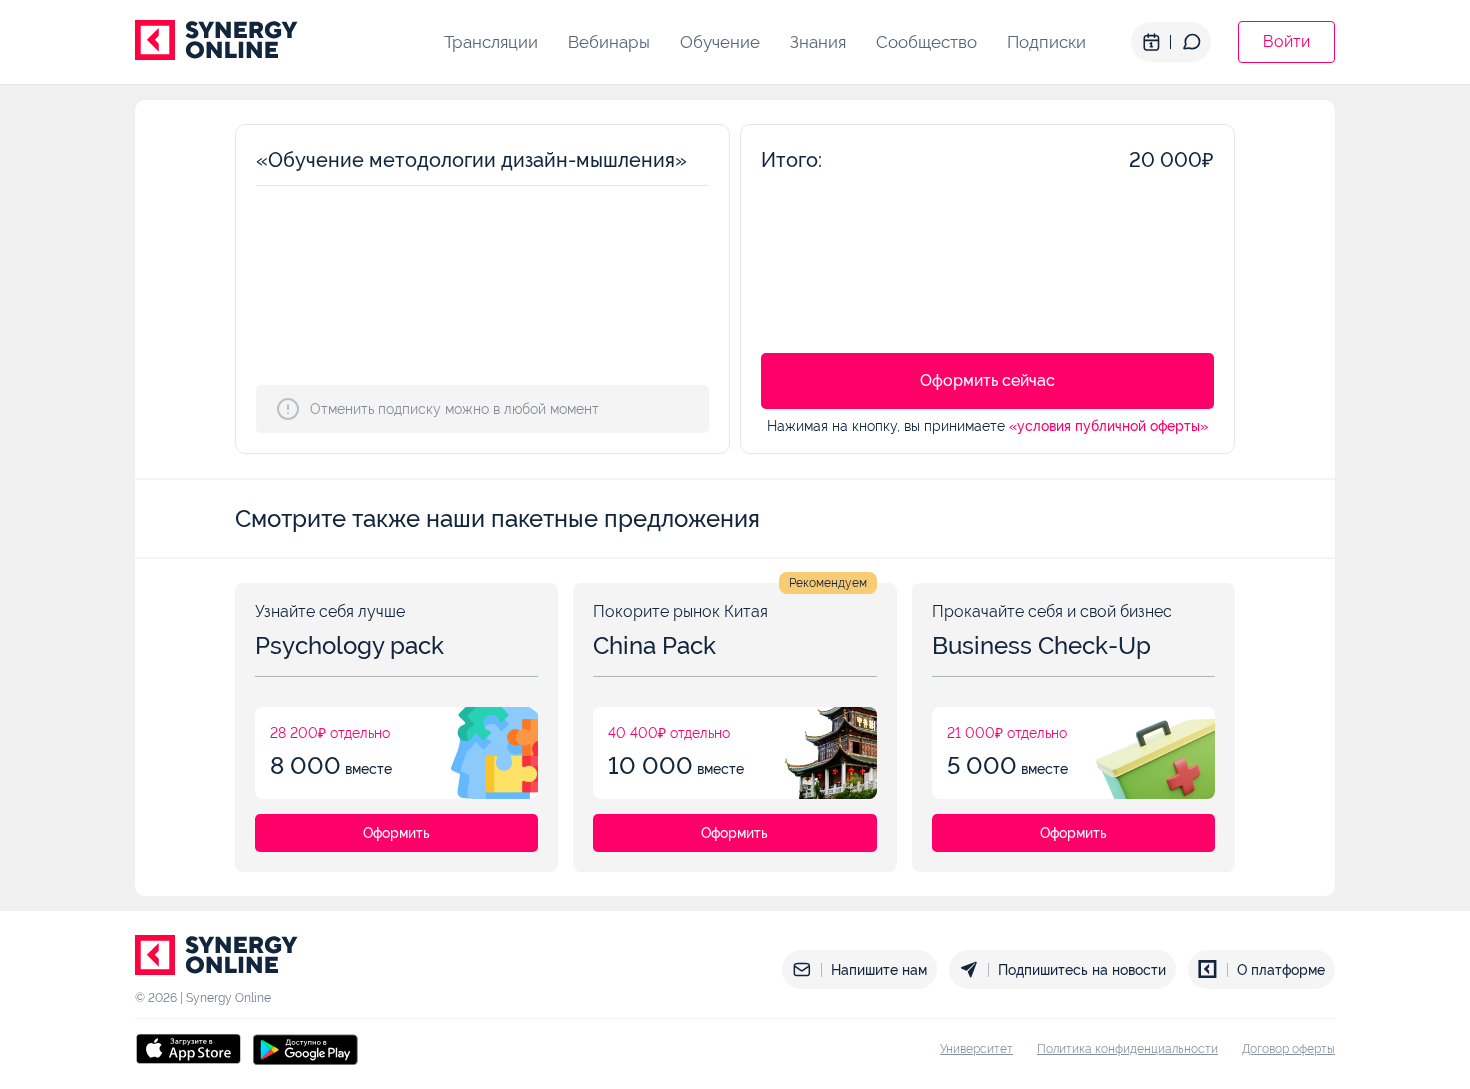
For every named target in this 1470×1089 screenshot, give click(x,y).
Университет (976, 1049)
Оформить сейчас (987, 380)
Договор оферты (1288, 1049)
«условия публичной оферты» (1108, 426)
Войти (1286, 41)
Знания (818, 42)
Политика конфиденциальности (1127, 1049)
